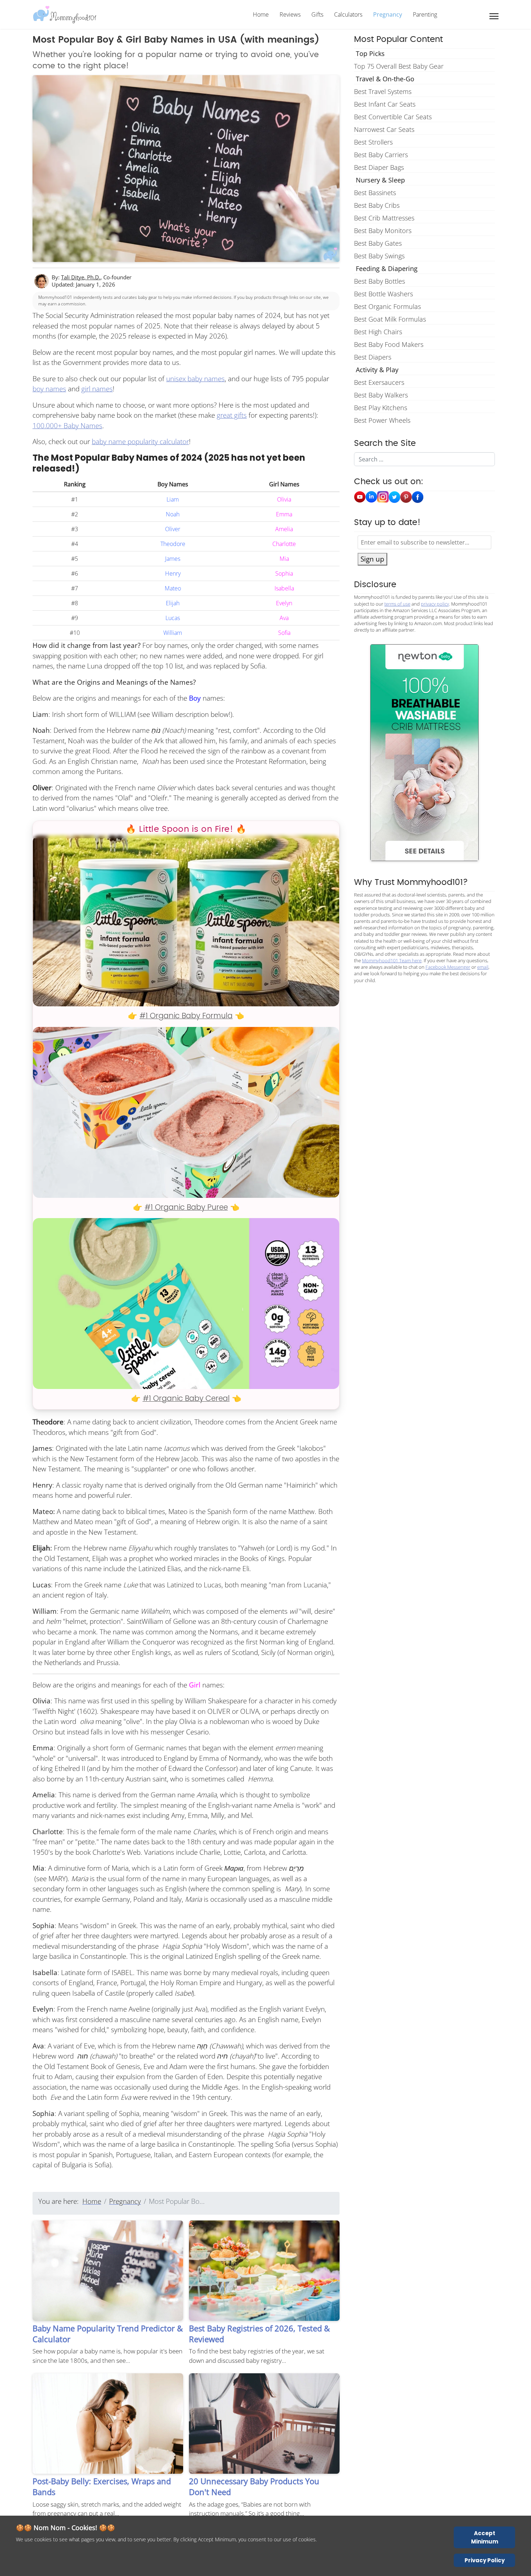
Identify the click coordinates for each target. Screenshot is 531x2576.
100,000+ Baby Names (67, 426)
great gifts (232, 415)
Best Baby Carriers (381, 155)
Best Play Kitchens (381, 408)
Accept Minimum (485, 2537)
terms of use (397, 604)
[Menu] (494, 16)
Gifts (317, 14)
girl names (97, 389)
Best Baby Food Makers (389, 344)
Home (261, 14)
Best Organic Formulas (387, 306)
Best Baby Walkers (381, 395)
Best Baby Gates (378, 243)
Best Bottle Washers (383, 294)
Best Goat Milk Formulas (390, 319)
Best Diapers (373, 357)
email (483, 967)
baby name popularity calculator (140, 442)
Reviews (290, 14)
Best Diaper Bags (379, 167)
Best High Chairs (378, 332)
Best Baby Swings (379, 256)
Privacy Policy (485, 2560)
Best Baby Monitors (383, 231)
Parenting (425, 14)
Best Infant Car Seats (385, 104)
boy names (49, 389)
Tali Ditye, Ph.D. (81, 277)
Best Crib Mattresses (384, 218)
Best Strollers (373, 142)
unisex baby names (195, 379)
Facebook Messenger (448, 967)
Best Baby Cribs (377, 205)
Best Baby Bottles (379, 281)
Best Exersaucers (379, 382)
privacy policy (435, 604)
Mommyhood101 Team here (392, 960)
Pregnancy (388, 14)
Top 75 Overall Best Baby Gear (399, 66)
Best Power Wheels (382, 420)
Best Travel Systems (383, 91)
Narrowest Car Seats (384, 129)
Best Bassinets (375, 193)
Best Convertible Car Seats (393, 117)
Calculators (348, 14)
